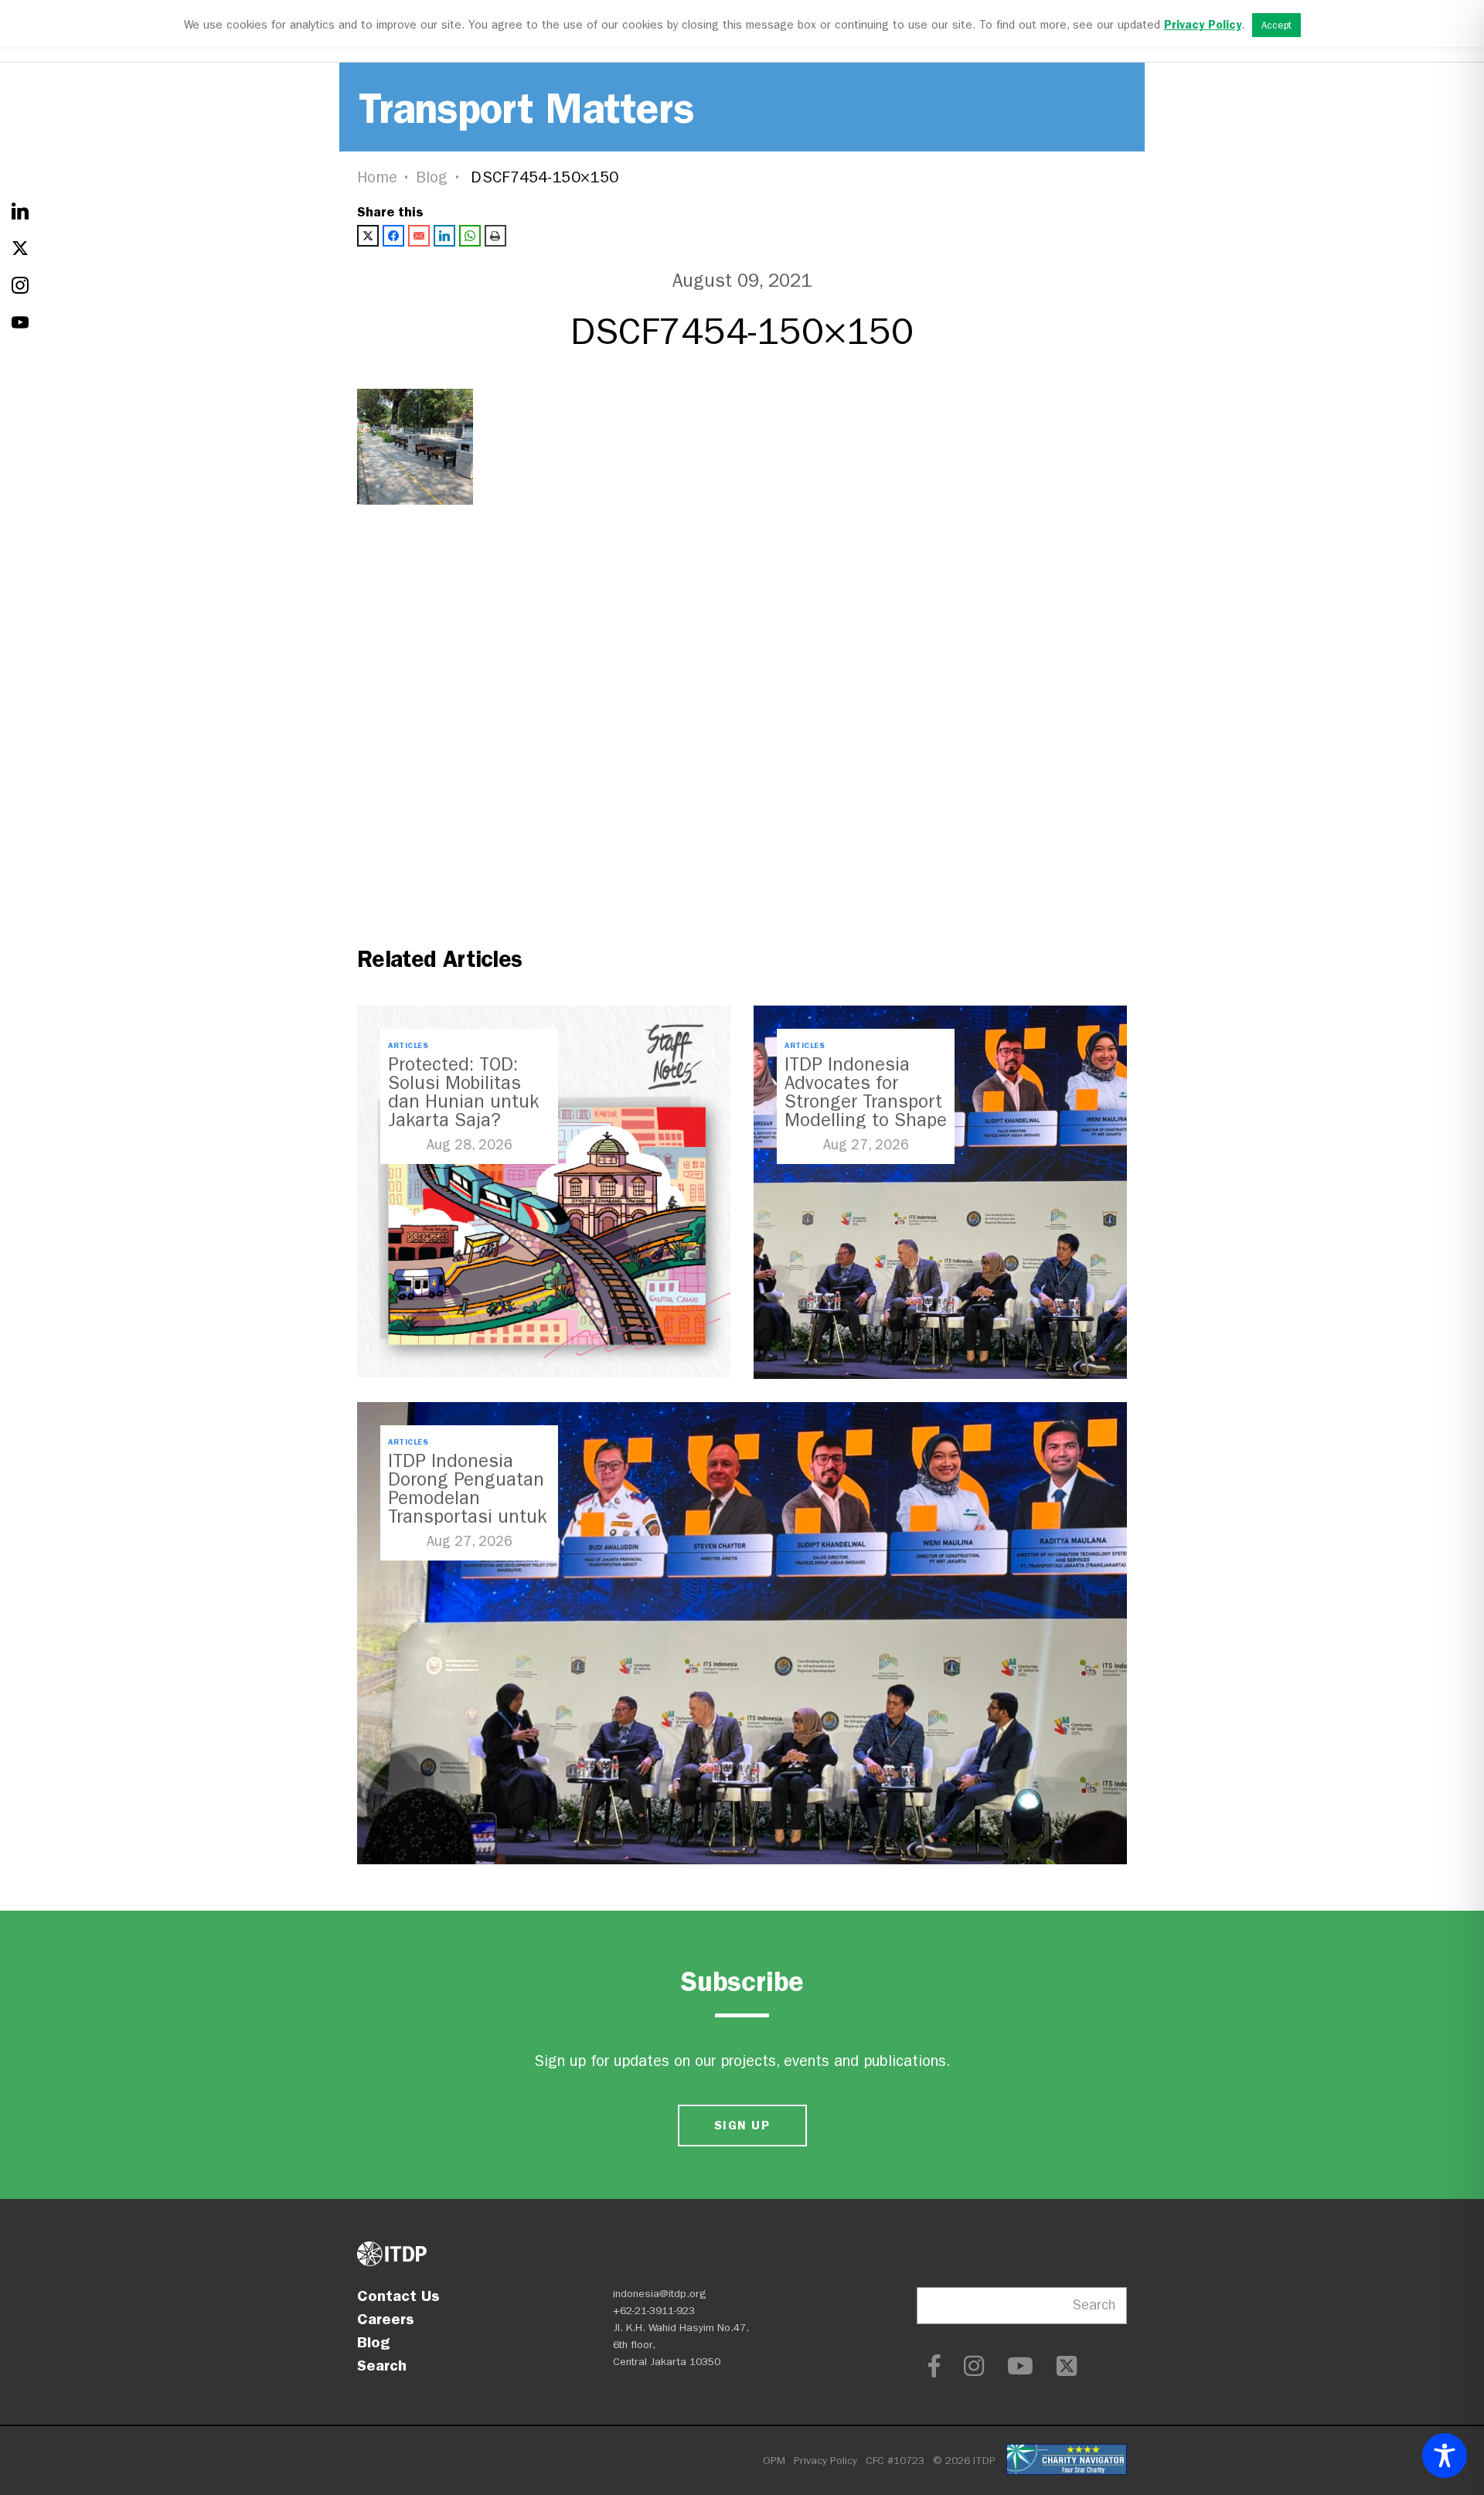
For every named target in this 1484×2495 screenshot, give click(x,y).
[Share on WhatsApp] (470, 236)
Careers (386, 2319)
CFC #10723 (895, 2461)
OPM (774, 2461)
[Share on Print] (495, 236)
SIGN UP (742, 2125)
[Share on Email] (419, 236)
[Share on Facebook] (393, 236)
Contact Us (398, 2296)
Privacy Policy (825, 2461)
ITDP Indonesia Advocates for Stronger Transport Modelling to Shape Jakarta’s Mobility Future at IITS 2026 (866, 1111)
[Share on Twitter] (368, 236)
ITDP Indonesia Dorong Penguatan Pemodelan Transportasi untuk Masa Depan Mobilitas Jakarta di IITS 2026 (467, 1516)
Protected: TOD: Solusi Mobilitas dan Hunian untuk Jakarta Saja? (463, 1092)
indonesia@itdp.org (660, 2294)
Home (377, 177)
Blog (432, 177)
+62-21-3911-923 (654, 2311)
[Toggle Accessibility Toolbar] (1445, 2456)
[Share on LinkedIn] (444, 236)
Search (382, 2365)
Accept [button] (1276, 25)
